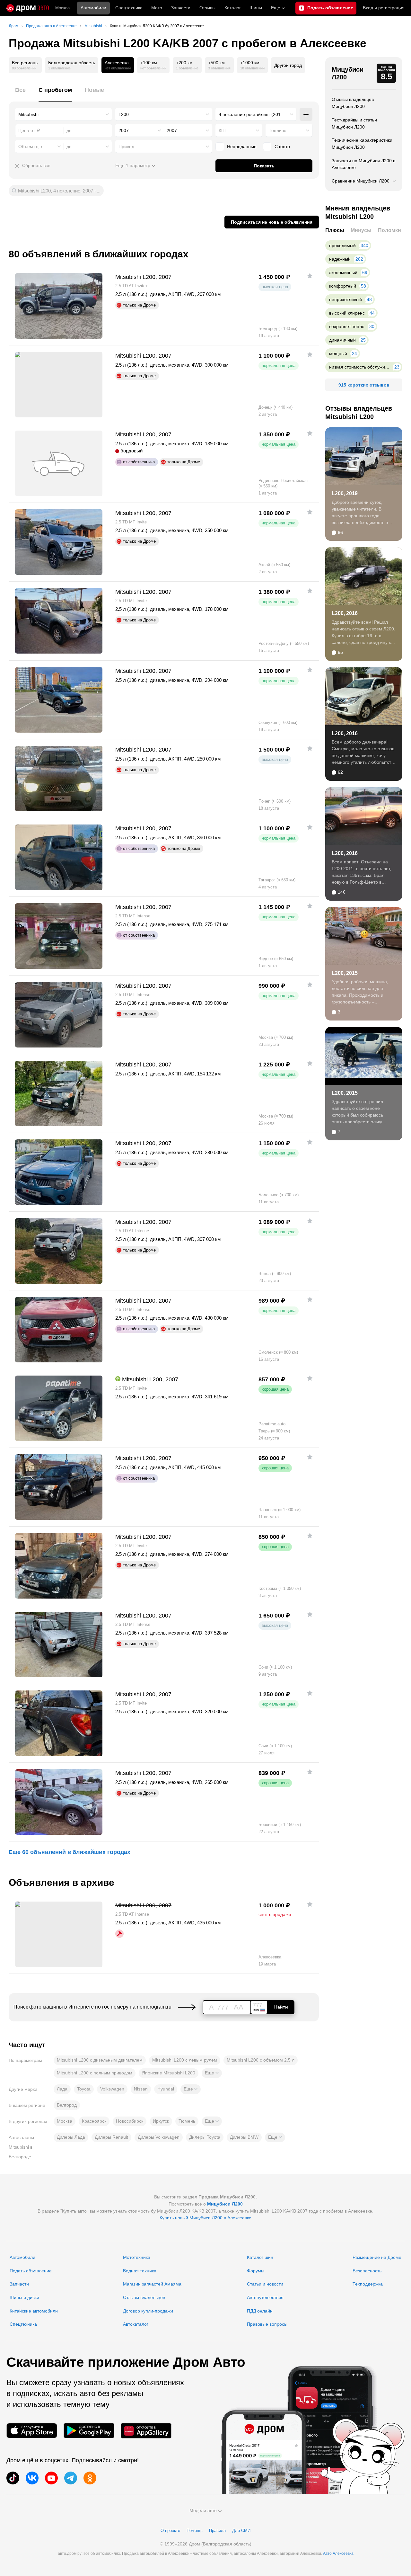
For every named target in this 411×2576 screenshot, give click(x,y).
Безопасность (367, 2271)
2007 (124, 130)
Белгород (67, 2105)
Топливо (278, 130)
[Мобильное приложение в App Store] (32, 2431)
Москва (62, 8)
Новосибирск (130, 2121)
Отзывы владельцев (144, 2297)
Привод (126, 147)
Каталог (233, 8)
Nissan (141, 2089)
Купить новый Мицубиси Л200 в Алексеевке (205, 2218)
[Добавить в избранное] (310, 276)
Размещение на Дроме (377, 2257)
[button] (212, 2073)
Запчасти (181, 8)
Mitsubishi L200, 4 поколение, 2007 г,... (59, 191)
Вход (384, 8)
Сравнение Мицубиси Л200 (361, 181)
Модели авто (203, 2510)
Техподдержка (368, 2284)
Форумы (256, 2271)
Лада (62, 2089)
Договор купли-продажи (148, 2311)
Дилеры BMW (244, 2137)
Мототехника (137, 2257)
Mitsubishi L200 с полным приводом (95, 2073)
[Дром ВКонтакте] (32, 2478)
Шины (256, 8)
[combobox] (64, 114)
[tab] (20, 94)
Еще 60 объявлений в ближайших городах (70, 1852)
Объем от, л (31, 147)
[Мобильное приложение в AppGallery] (146, 2431)
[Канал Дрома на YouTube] (51, 2478)
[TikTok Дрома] (13, 2478)
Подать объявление (31, 2271)
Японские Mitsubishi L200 (169, 2073)
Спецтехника (23, 2324)
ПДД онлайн (260, 2311)
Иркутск (161, 2121)
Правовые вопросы (267, 2324)
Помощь (195, 2531)
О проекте (170, 2531)
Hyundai (166, 2089)
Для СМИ (241, 2531)
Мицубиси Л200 (348, 73)
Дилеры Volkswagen (159, 2137)
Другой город (288, 65)
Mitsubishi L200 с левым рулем (185, 2060)
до (69, 147)
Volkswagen (112, 2089)
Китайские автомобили (34, 2311)
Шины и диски (24, 2297)
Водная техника (140, 2271)
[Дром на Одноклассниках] (90, 2478)
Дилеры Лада (71, 2137)
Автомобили (93, 8)
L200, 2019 (345, 493)
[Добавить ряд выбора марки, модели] (306, 114)
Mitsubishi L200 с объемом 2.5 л (261, 2060)
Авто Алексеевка (338, 2554)
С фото (282, 147)
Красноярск (94, 2121)
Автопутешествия (265, 2297)
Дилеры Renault (111, 2137)
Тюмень (187, 2121)
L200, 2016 (345, 613)
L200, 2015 (345, 973)
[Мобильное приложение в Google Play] (89, 2431)
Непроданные (242, 147)
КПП (223, 130)
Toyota (84, 2089)
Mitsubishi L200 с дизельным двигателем (100, 2060)
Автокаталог (136, 2324)
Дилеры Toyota (205, 2137)
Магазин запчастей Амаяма (152, 2284)
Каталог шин (260, 2257)
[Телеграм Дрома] (71, 2478)
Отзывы (207, 8)
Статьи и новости (265, 2284)
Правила (217, 2531)
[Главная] (28, 8)
